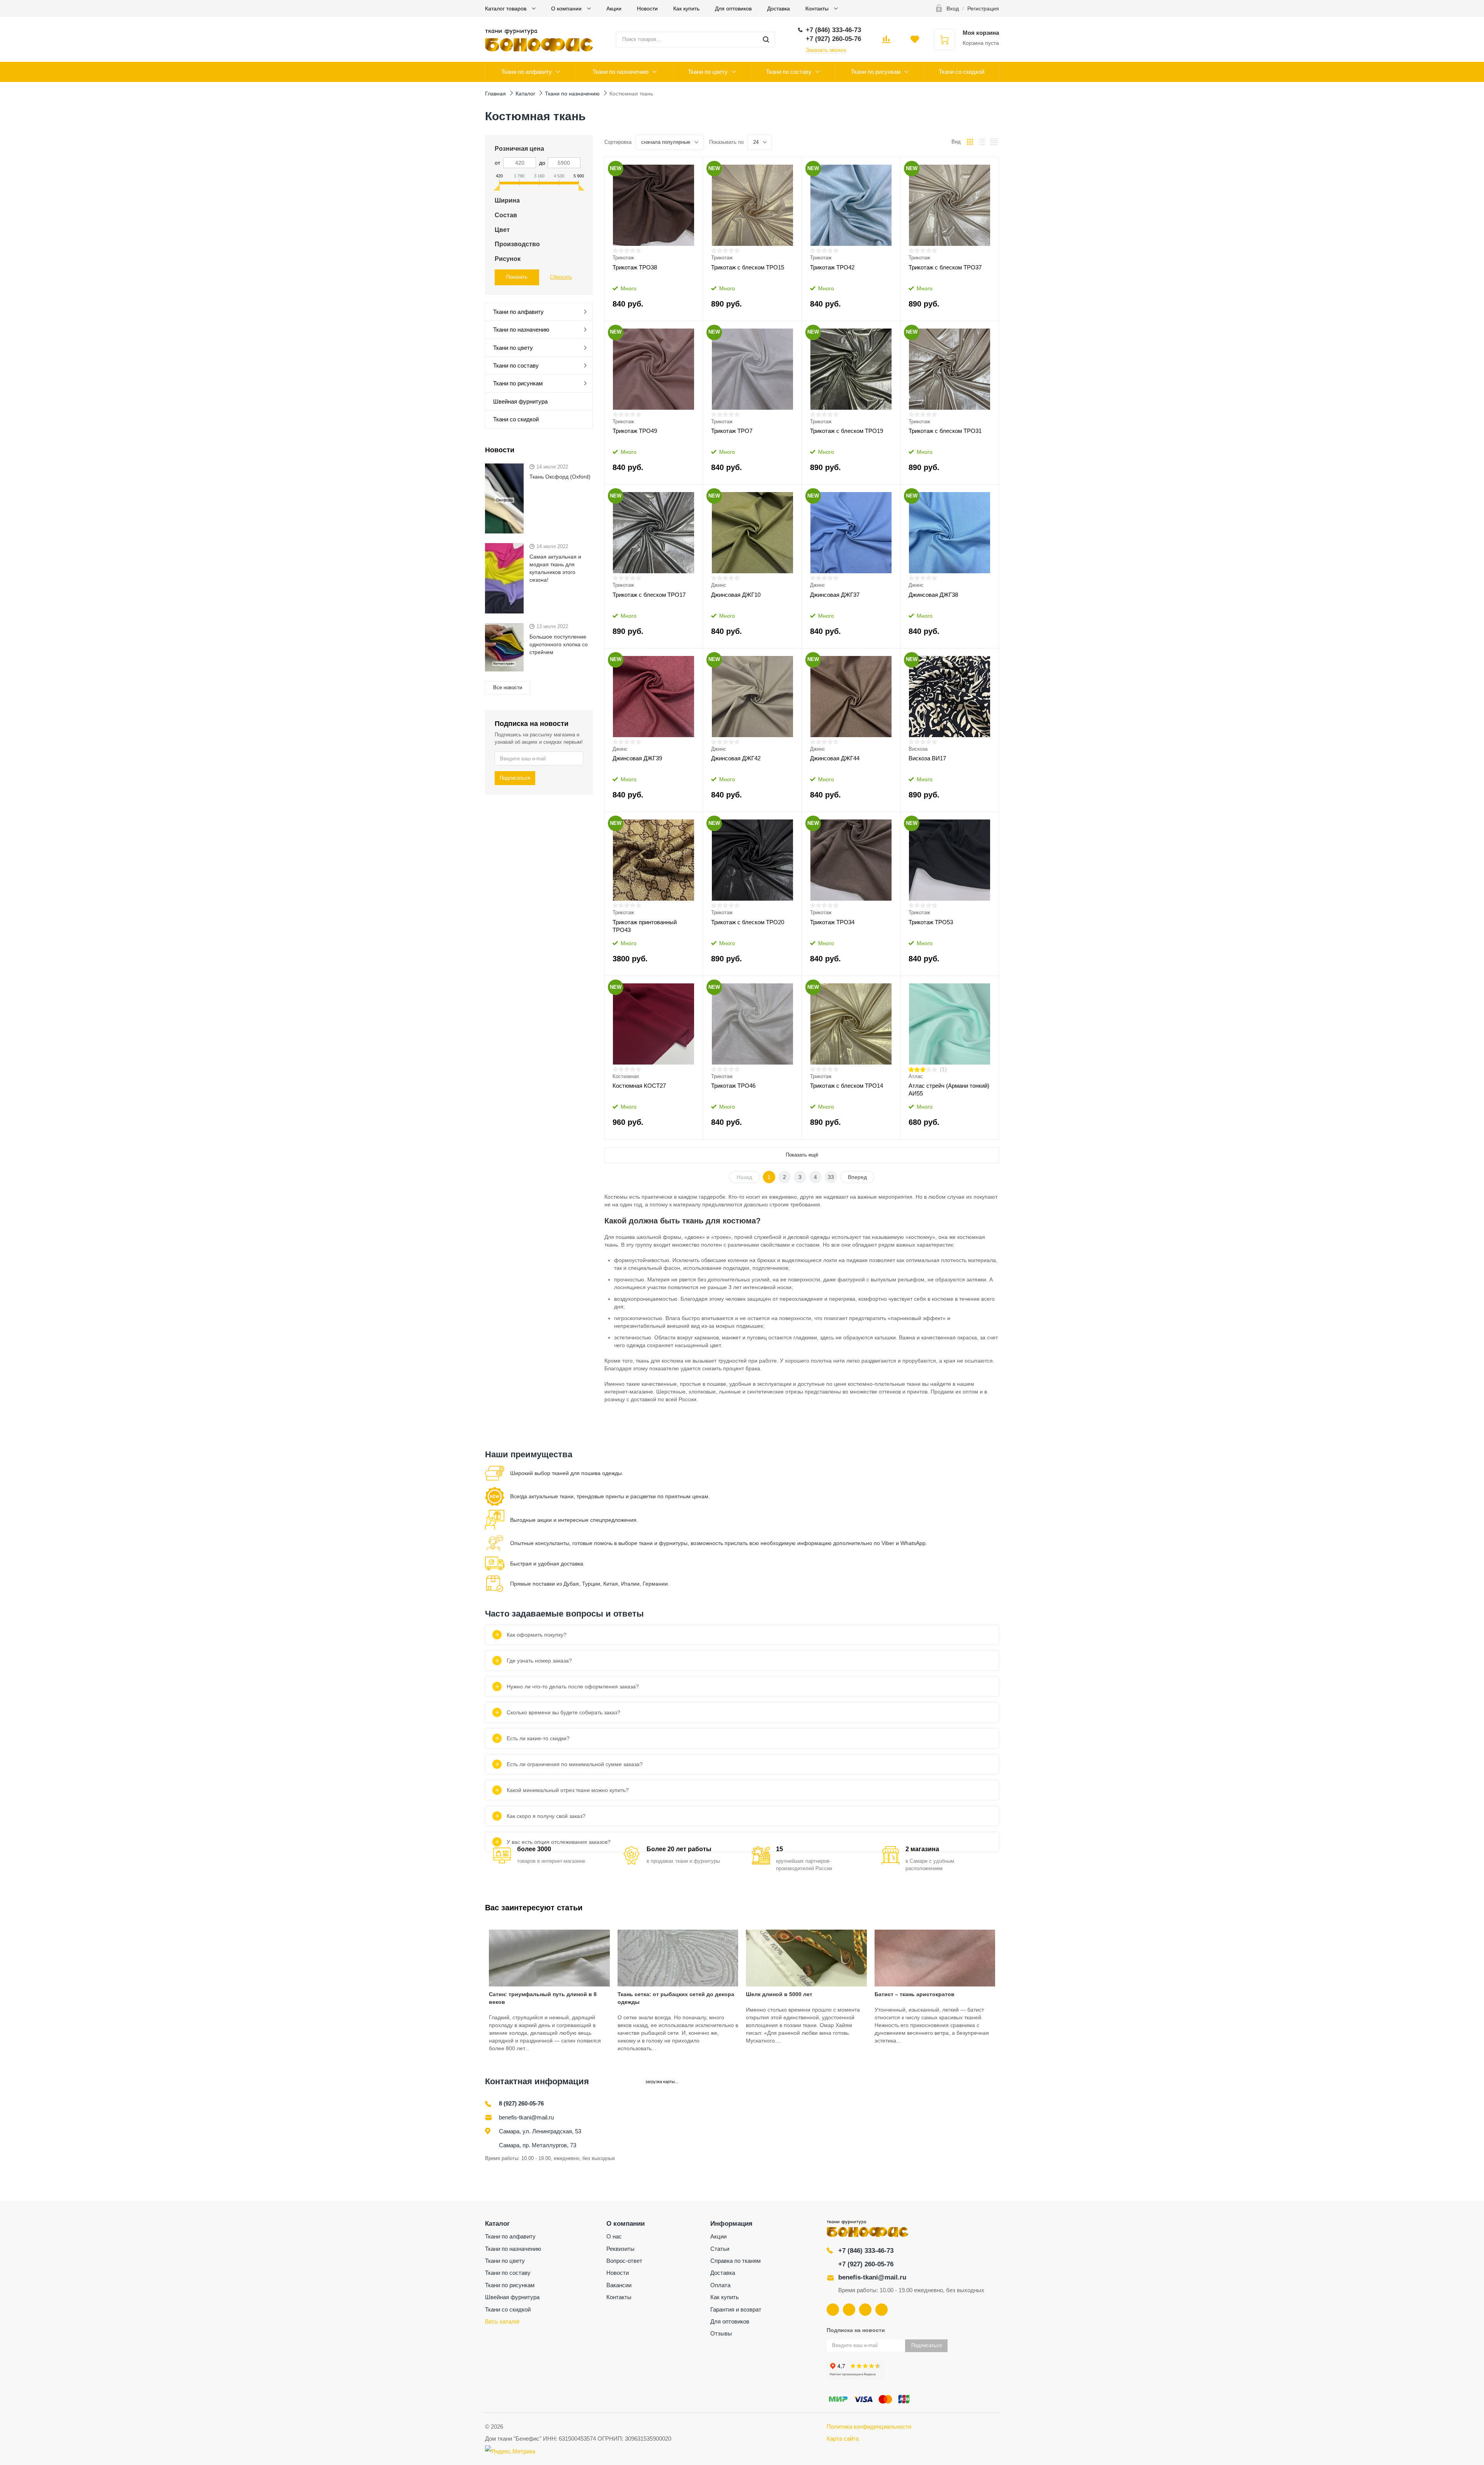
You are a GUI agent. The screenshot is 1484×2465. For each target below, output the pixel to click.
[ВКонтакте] (833, 2310)
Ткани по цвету (708, 72)
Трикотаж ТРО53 (931, 922)
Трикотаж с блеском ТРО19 (847, 431)
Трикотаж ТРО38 (635, 267)
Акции (614, 9)
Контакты (818, 9)
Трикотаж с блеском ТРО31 (945, 431)
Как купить (686, 9)
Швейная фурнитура (520, 401)
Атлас (916, 1076)
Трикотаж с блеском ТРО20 (748, 922)
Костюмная (626, 1076)
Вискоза (918, 749)
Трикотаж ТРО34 (832, 922)
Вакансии (619, 2285)
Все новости (508, 687)
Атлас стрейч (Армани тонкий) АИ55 (949, 1089)
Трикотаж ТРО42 (832, 267)
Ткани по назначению (620, 72)
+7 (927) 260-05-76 (866, 2264)
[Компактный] (994, 142)
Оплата (720, 2285)
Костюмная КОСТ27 (639, 1086)
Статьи (720, 2249)
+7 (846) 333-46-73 (866, 2251)
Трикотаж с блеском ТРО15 (748, 267)
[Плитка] (970, 142)
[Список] (982, 142)
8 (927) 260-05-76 (521, 2103)
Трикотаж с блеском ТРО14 (847, 1086)
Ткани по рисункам (876, 72)
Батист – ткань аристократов (915, 1994)
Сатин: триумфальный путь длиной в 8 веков (543, 1998)
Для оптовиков (733, 9)
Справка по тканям (735, 2261)
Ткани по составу (789, 72)
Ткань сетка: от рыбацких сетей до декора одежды (676, 1998)
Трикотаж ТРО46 (733, 1086)
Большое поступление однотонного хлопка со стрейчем (559, 644)
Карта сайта (843, 2439)
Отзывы (721, 2333)
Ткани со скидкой (962, 72)
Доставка (779, 9)
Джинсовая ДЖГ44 (835, 758)
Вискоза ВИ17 (927, 758)
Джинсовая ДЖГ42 (736, 758)
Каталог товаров (506, 9)
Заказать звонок (826, 50)
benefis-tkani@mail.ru (526, 2117)
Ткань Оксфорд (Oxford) (560, 477)
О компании (567, 9)
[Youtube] (849, 2310)
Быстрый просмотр (654, 205)
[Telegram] (865, 2310)
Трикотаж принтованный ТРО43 (645, 926)
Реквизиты (620, 2249)
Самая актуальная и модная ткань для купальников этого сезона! (555, 568)
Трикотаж (623, 258)
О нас (614, 2236)
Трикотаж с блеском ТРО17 (649, 595)
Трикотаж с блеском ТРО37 (945, 267)
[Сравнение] (692, 166)
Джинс (719, 585)
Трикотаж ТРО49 (635, 431)
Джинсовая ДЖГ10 (736, 595)
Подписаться (515, 778)
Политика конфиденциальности (869, 2427)
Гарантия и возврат (736, 2309)
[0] (886, 42)
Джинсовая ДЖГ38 (933, 595)
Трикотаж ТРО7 (732, 431)
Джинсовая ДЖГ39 (637, 758)
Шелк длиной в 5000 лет (779, 1994)
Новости (647, 9)
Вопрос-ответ (624, 2261)
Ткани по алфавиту (527, 72)
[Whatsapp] (882, 2310)
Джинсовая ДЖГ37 (835, 595)
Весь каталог (502, 2321)
